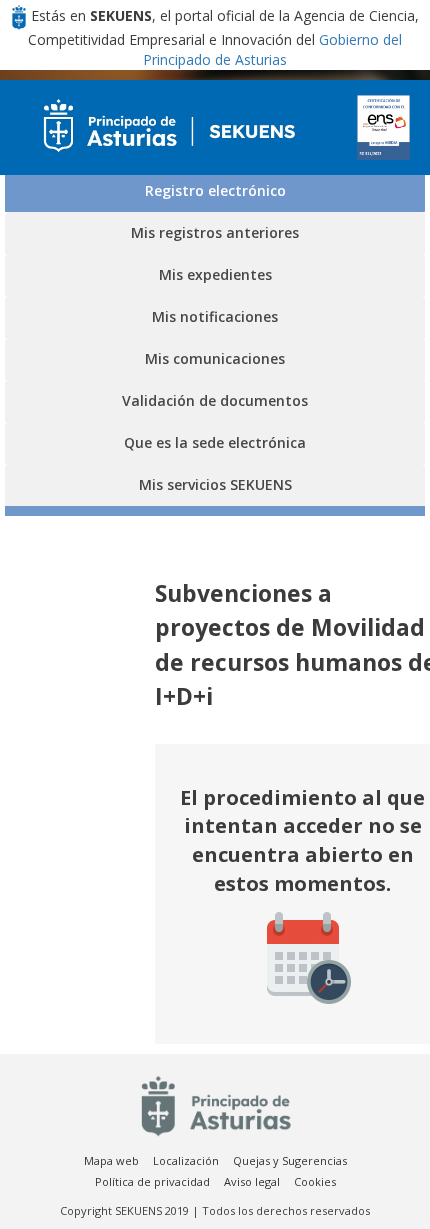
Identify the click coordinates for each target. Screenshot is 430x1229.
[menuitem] (111, 1161)
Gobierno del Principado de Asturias (272, 49)
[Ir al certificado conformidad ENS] (384, 127)
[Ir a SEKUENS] (163, 127)
